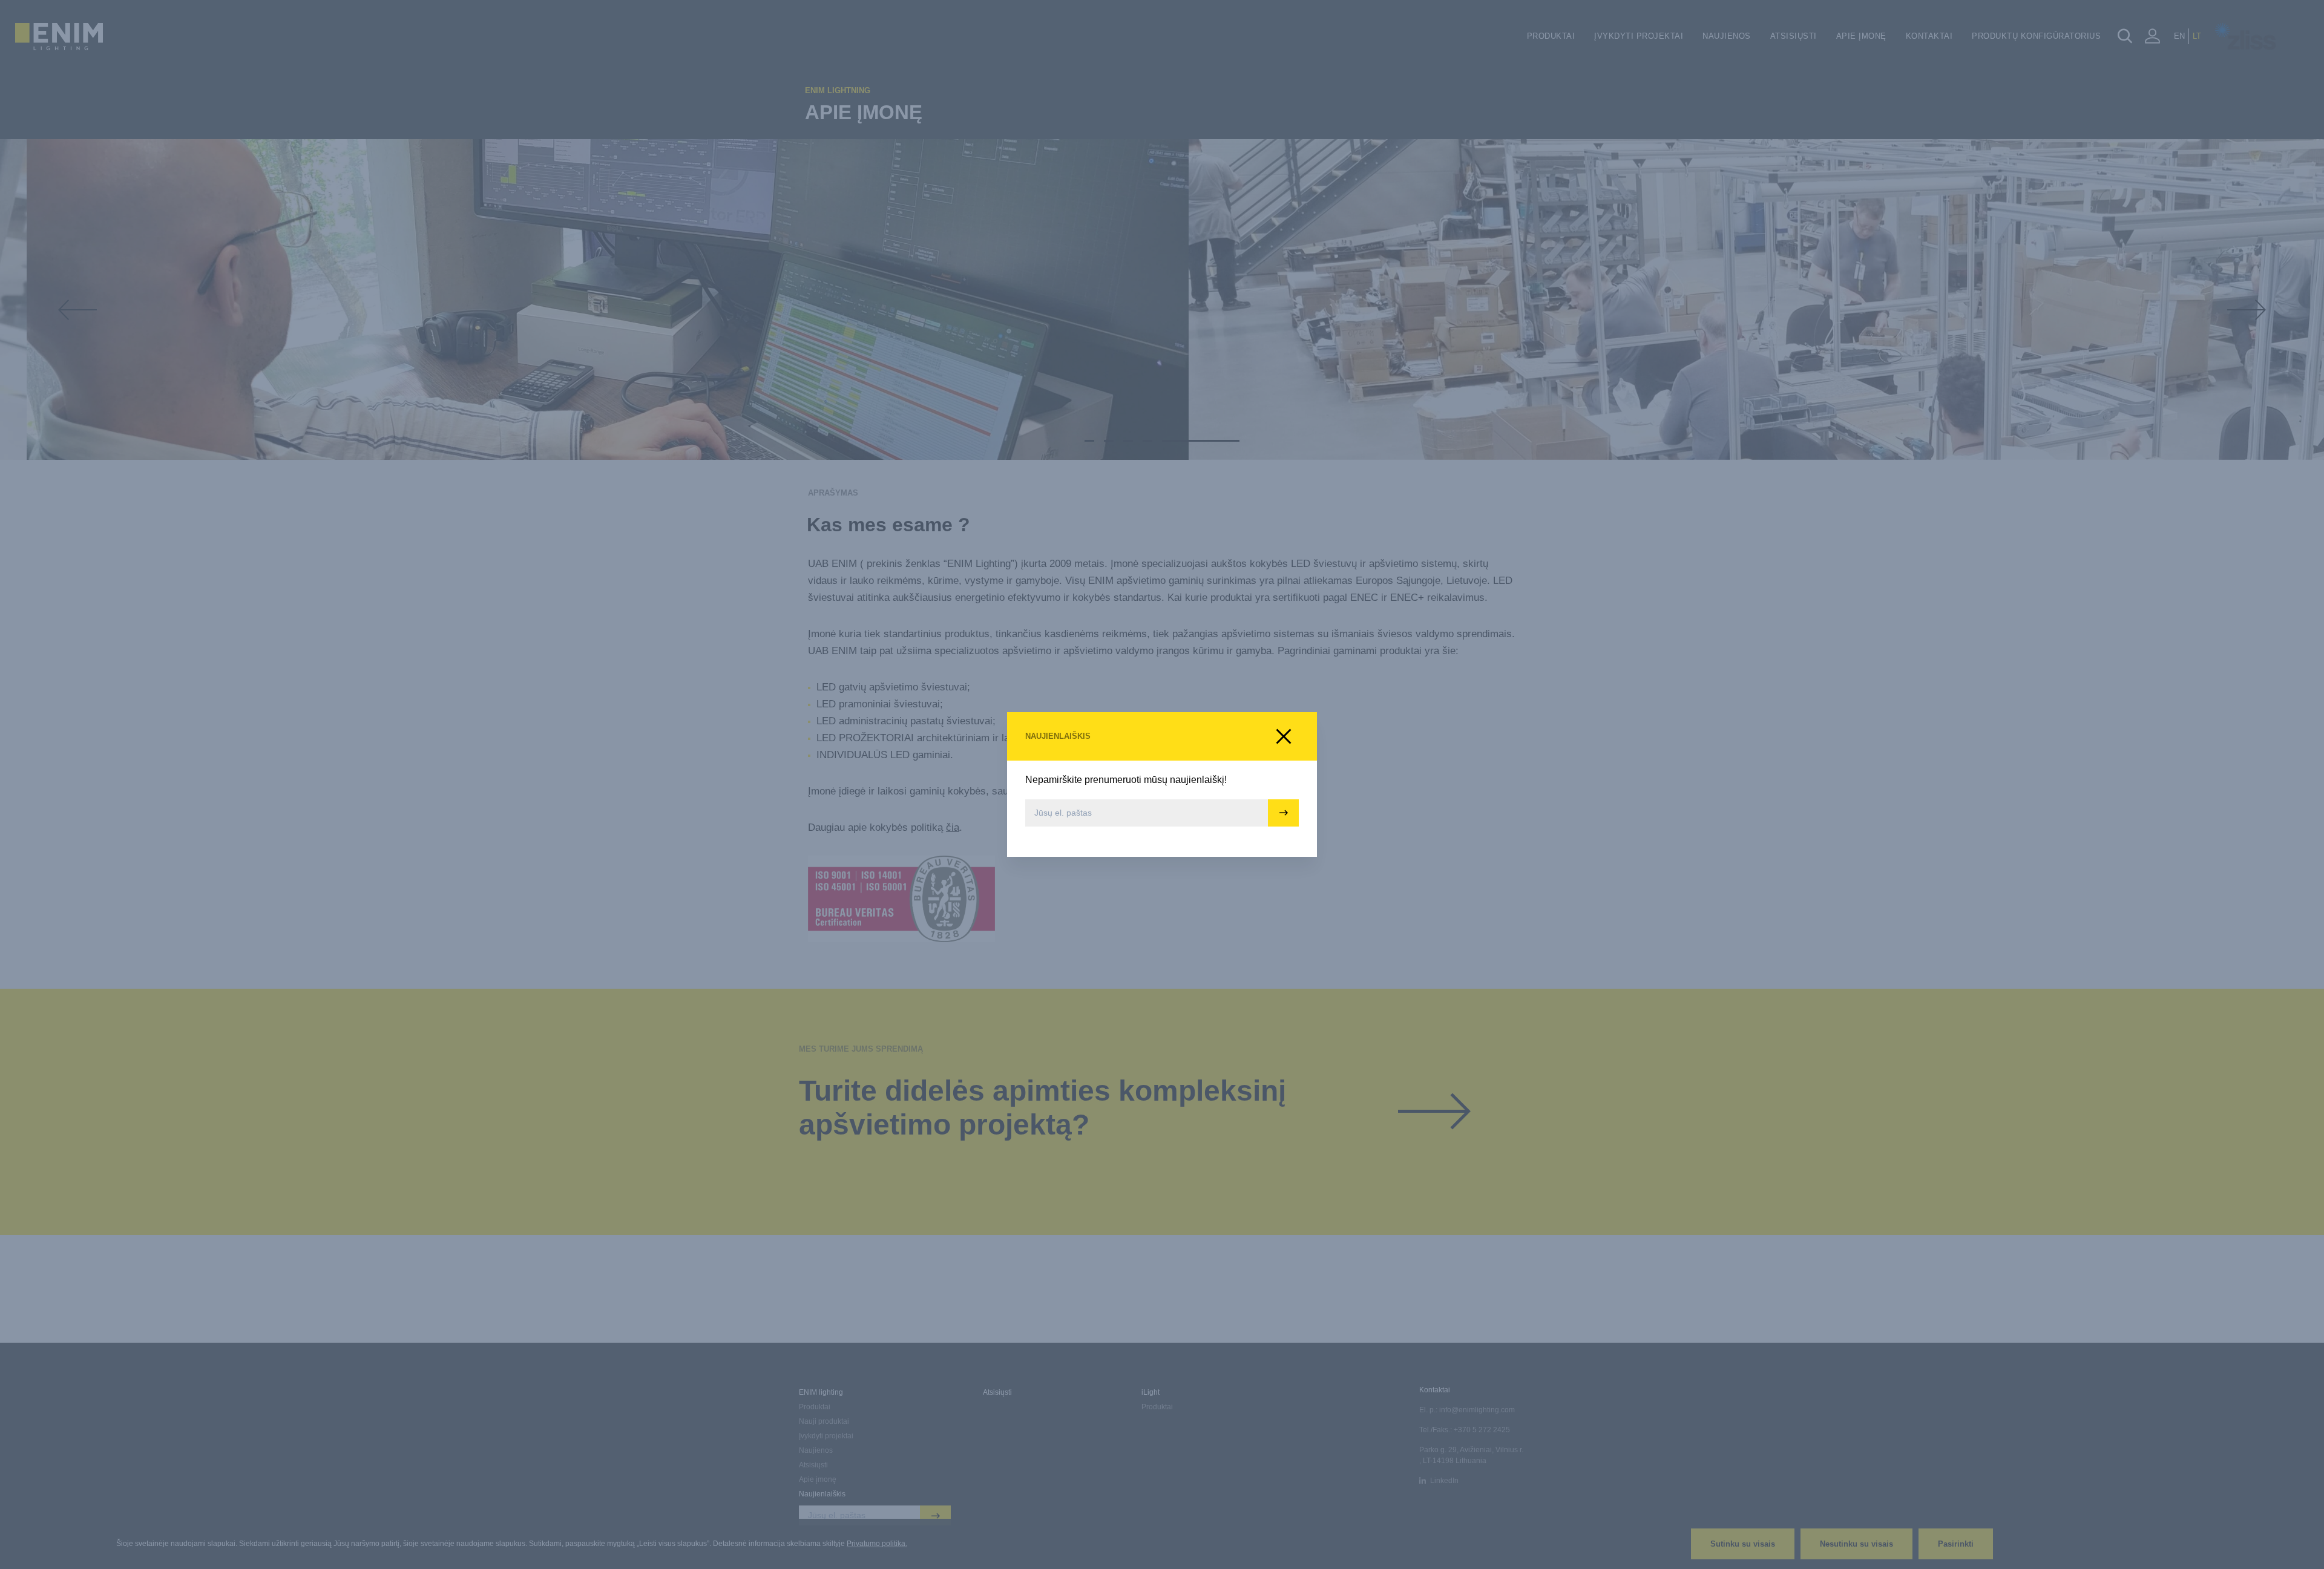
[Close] (1284, 736)
